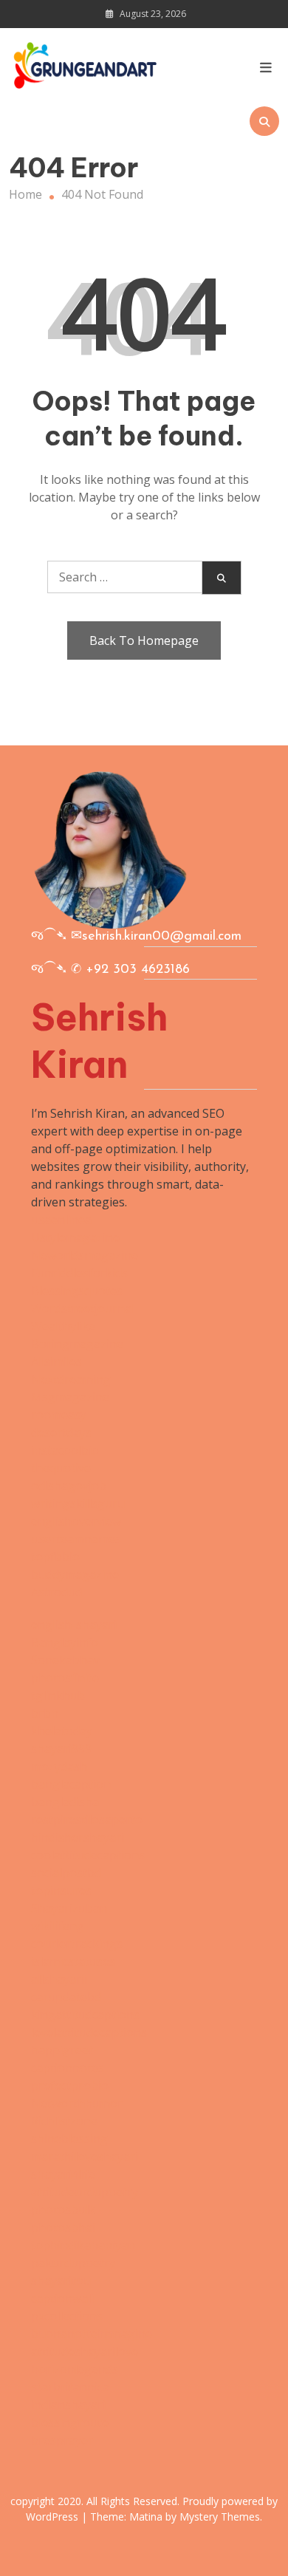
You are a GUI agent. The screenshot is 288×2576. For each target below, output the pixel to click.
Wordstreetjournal (83, 1308)
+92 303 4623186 (138, 970)
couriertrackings (77, 1944)
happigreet (62, 2050)
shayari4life (63, 2174)
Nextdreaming (71, 1379)
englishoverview (76, 1521)
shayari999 (61, 1749)
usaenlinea (61, 1220)
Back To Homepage (144, 640)
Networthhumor (77, 2103)
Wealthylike (63, 1326)
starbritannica (70, 2387)
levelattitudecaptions (89, 2032)
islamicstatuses (73, 1961)
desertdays (61, 1432)
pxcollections (67, 2316)
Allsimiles (56, 1362)
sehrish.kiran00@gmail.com (162, 937)
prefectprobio (70, 2085)
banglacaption (71, 1784)
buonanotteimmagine (92, 2334)
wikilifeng (58, 1926)
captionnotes (68, 2068)
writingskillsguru (78, 1503)
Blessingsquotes (77, 1291)
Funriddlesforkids (79, 1273)
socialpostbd (66, 1873)
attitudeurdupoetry (85, 2192)
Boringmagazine (77, 1344)
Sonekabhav (65, 1660)
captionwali (62, 2298)
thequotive (61, 1468)
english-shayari (74, 1624)
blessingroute (70, 2422)
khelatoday (62, 1731)
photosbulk (63, 2210)
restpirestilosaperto (87, 1820)
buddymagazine (75, 1574)
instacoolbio (65, 1450)
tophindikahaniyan (83, 2245)
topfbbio (55, 1557)
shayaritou (61, 2281)
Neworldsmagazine (85, 1255)
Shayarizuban (69, 1908)
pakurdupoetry (73, 2263)
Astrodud (56, 1592)
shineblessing (69, 2139)
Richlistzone (64, 2121)
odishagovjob (69, 1486)
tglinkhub (58, 1695)
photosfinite (65, 1678)
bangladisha (65, 1802)
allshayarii (59, 1979)
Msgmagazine (70, 1397)
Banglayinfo (65, 1642)
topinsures (61, 1890)
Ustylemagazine (75, 1237)
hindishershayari (78, 1837)
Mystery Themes (220, 2517)
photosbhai (63, 2227)
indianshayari (68, 2405)
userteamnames (76, 1539)
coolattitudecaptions (88, 1855)
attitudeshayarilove (85, 2351)
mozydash (59, 1766)
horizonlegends (75, 2369)
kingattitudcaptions (85, 2015)
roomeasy (59, 1415)
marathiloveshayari (85, 2156)
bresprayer (62, 2440)
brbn (45, 1713)
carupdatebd (66, 1997)
